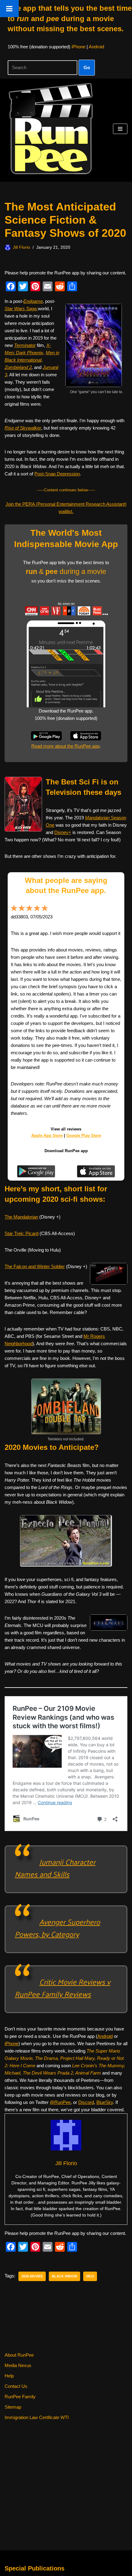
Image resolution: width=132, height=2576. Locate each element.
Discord (86, 2102)
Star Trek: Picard (21, 1233)
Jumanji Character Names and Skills (55, 1868)
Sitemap (13, 2407)
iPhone (78, 47)
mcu (90, 2276)
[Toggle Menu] (9, 9)
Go (87, 67)
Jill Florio (21, 247)
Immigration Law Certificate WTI (37, 2417)
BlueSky (105, 2102)
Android (96, 47)
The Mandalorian (21, 1217)
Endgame (33, 301)
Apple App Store (47, 1135)
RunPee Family (20, 2397)
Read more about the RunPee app (65, 746)
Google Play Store (84, 1135)
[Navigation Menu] (120, 129)
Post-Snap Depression (57, 474)
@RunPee (60, 2102)
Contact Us (16, 2386)
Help (9, 2376)
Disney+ (63, 832)
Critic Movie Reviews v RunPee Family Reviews (62, 1988)
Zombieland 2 (18, 367)
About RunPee (19, 2355)
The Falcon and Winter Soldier (35, 1266)
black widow (64, 2276)
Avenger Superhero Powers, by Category (57, 1928)
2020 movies (32, 2276)
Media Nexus (18, 2365)
